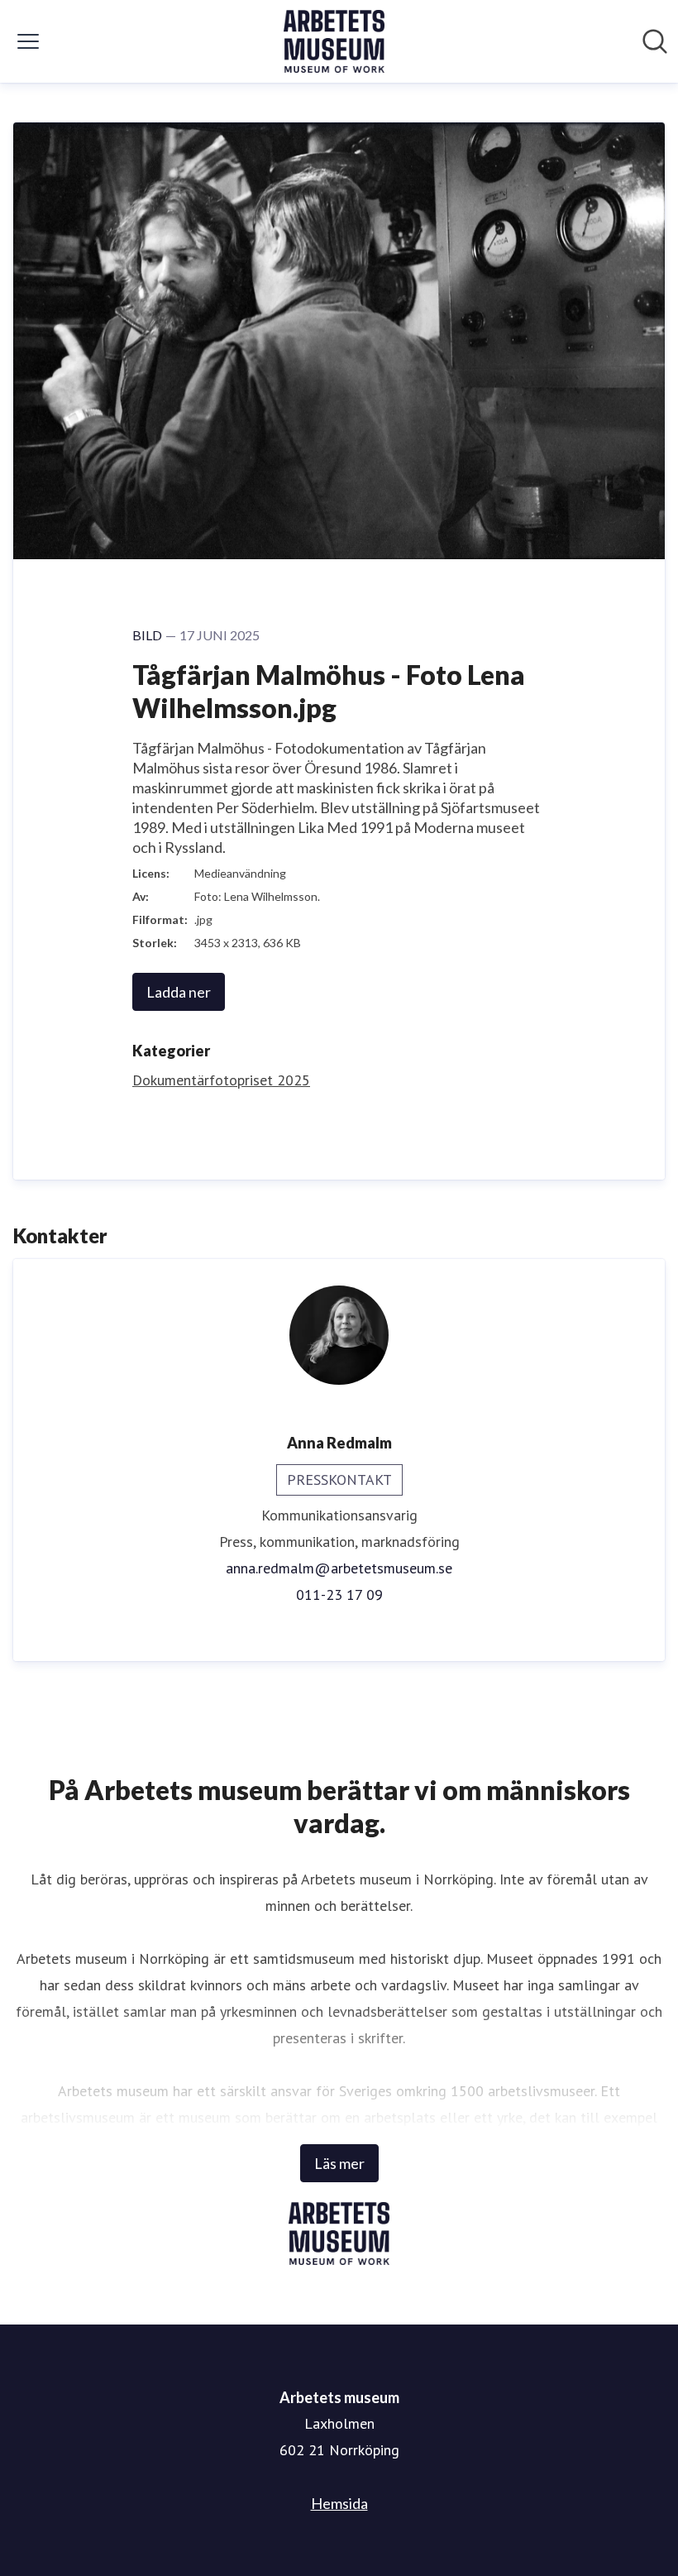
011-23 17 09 (339, 1594)
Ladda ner (179, 992)
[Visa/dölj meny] (28, 41)
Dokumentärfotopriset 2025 (221, 1080)
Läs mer (339, 2163)
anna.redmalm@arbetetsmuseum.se (339, 1568)
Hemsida (339, 2503)
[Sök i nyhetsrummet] (655, 41)
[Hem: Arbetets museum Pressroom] (334, 41)
